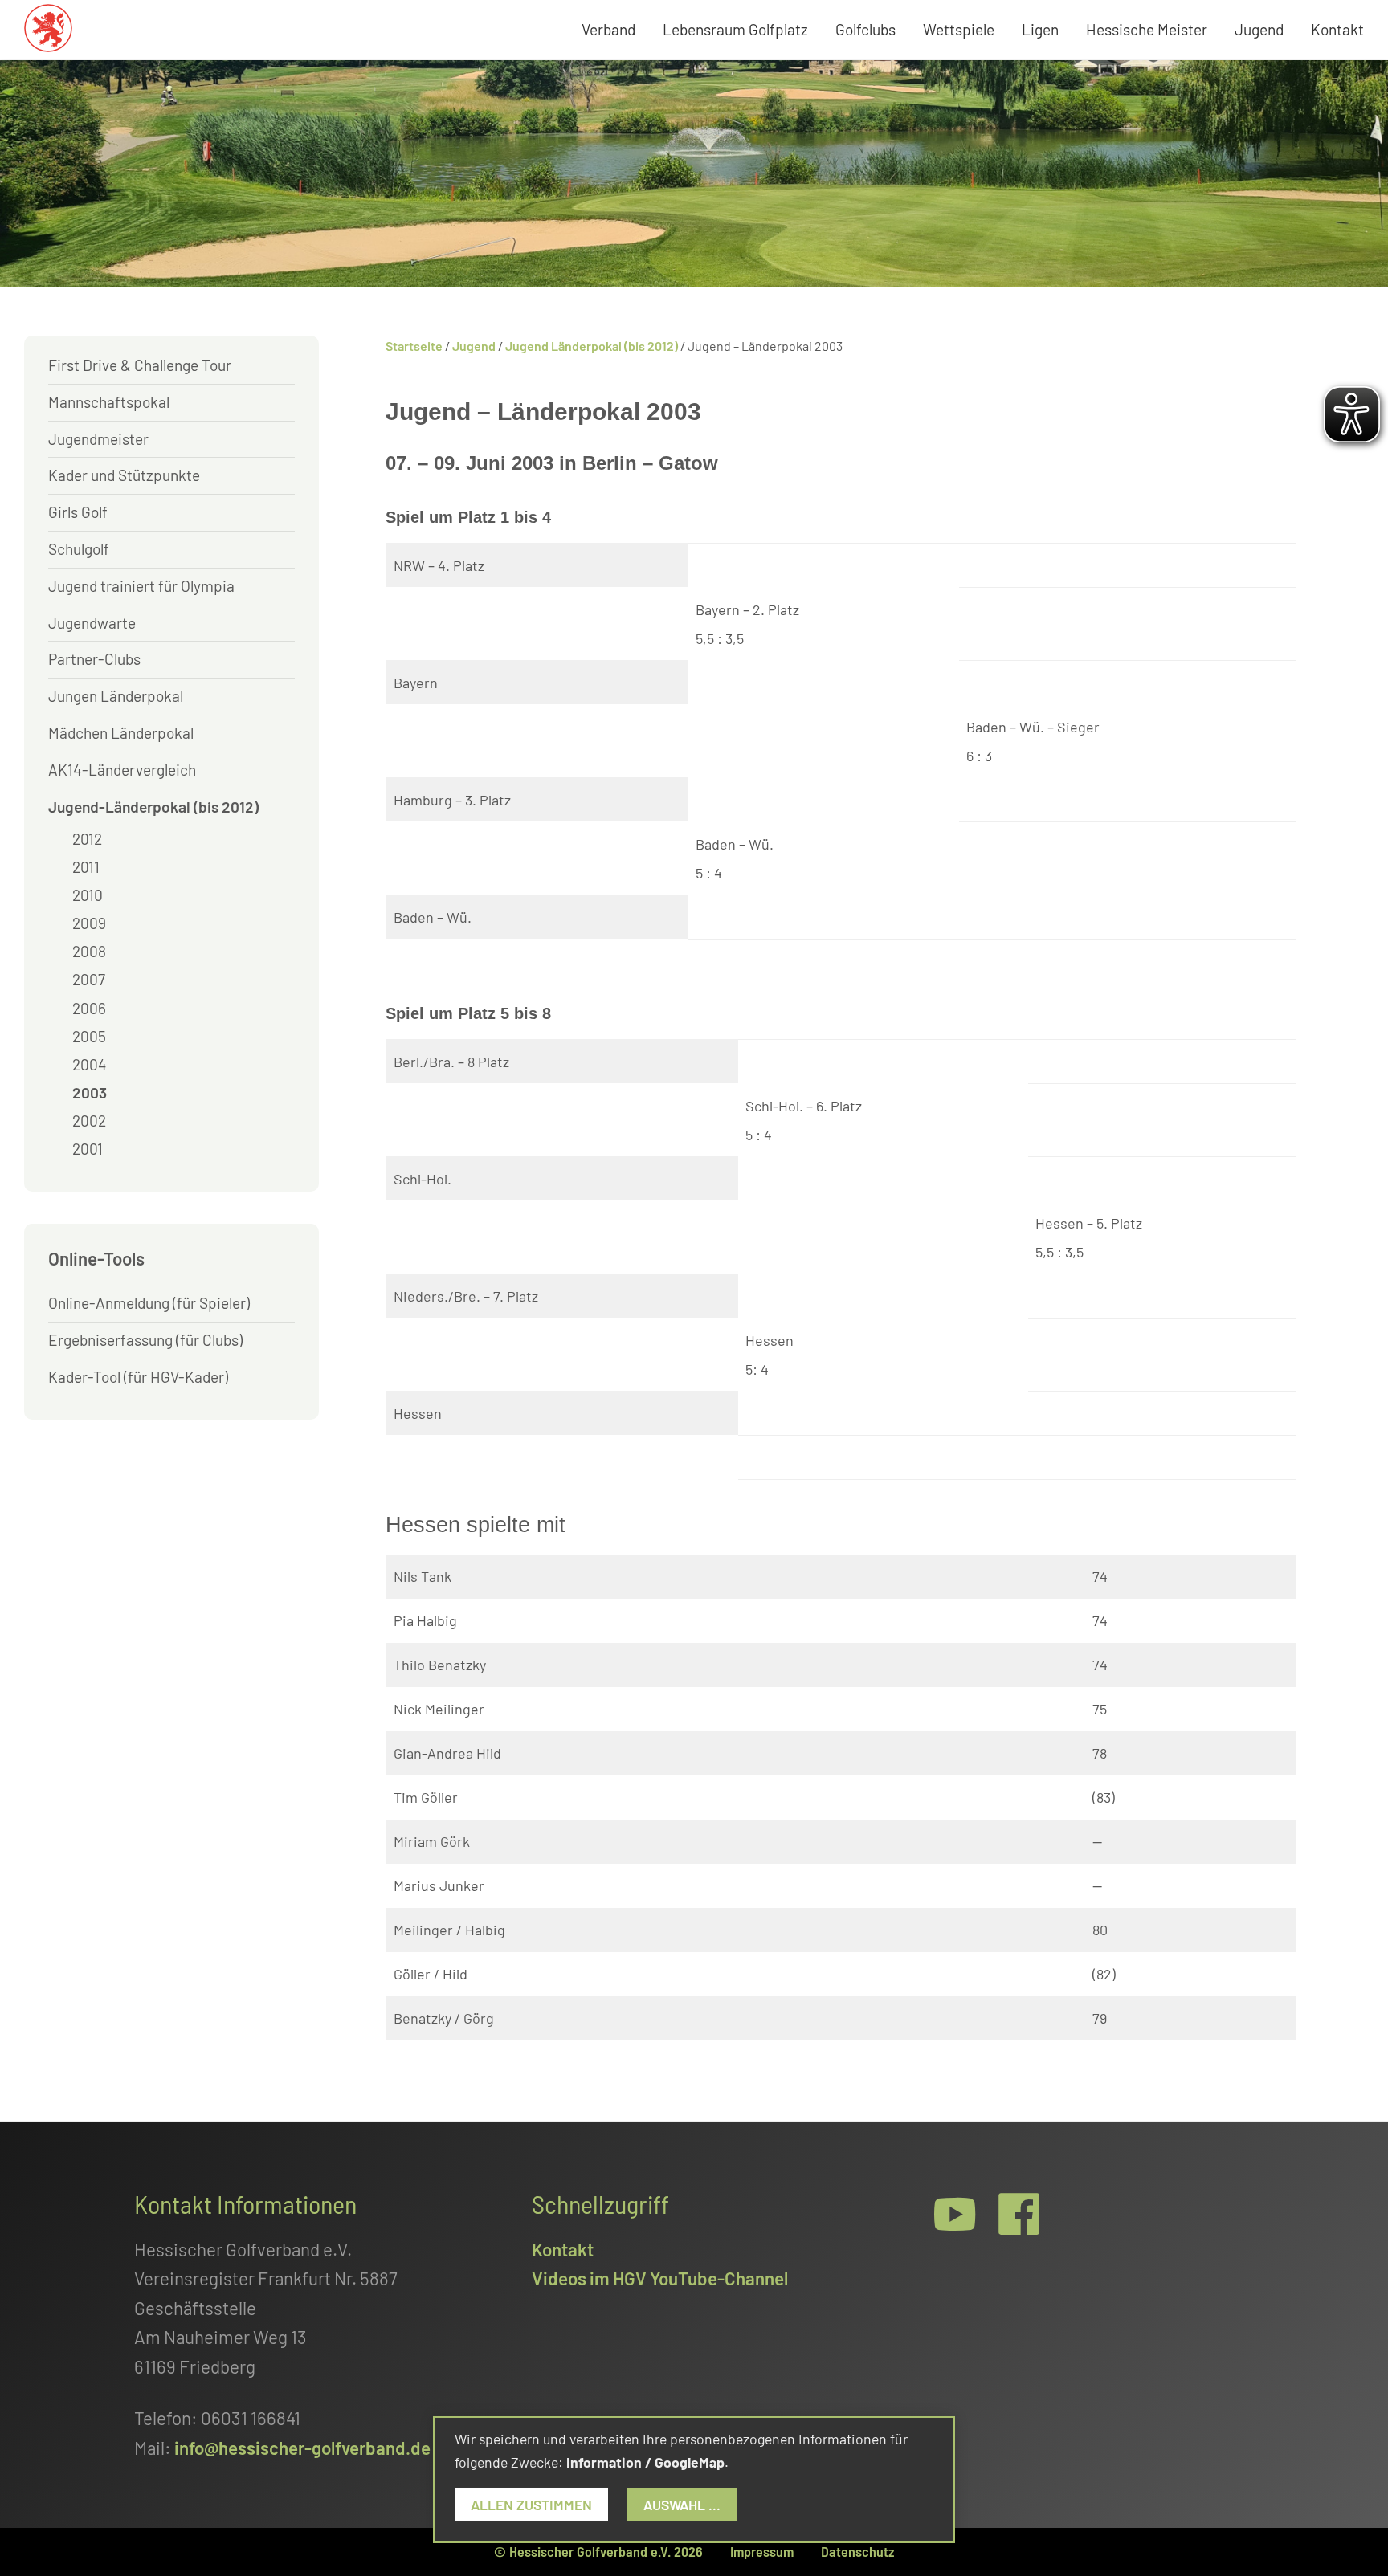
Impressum (762, 2551)
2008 (89, 951)
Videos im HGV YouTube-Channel (660, 2278)
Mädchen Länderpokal (121, 733)
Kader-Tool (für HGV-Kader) (138, 1377)
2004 (90, 1064)
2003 (90, 1092)
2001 (88, 1149)
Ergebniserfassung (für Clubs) (145, 1340)
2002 (89, 1121)
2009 (89, 923)
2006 (89, 1008)
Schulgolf (79, 549)
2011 (86, 867)
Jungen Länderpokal (116, 696)
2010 (88, 895)
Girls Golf (78, 512)
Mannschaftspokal (109, 402)
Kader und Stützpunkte (124, 475)
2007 (89, 979)
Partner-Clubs (94, 659)
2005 (89, 1036)
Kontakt (563, 2249)
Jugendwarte (92, 623)
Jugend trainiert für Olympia (141, 586)
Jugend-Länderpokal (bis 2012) (153, 807)
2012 (87, 839)
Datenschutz (857, 2551)
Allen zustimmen (531, 2505)
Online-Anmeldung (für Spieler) (149, 1303)
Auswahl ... (682, 2505)
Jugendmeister (98, 439)
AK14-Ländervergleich (122, 770)
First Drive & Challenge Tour (140, 365)
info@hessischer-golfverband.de (302, 2448)
